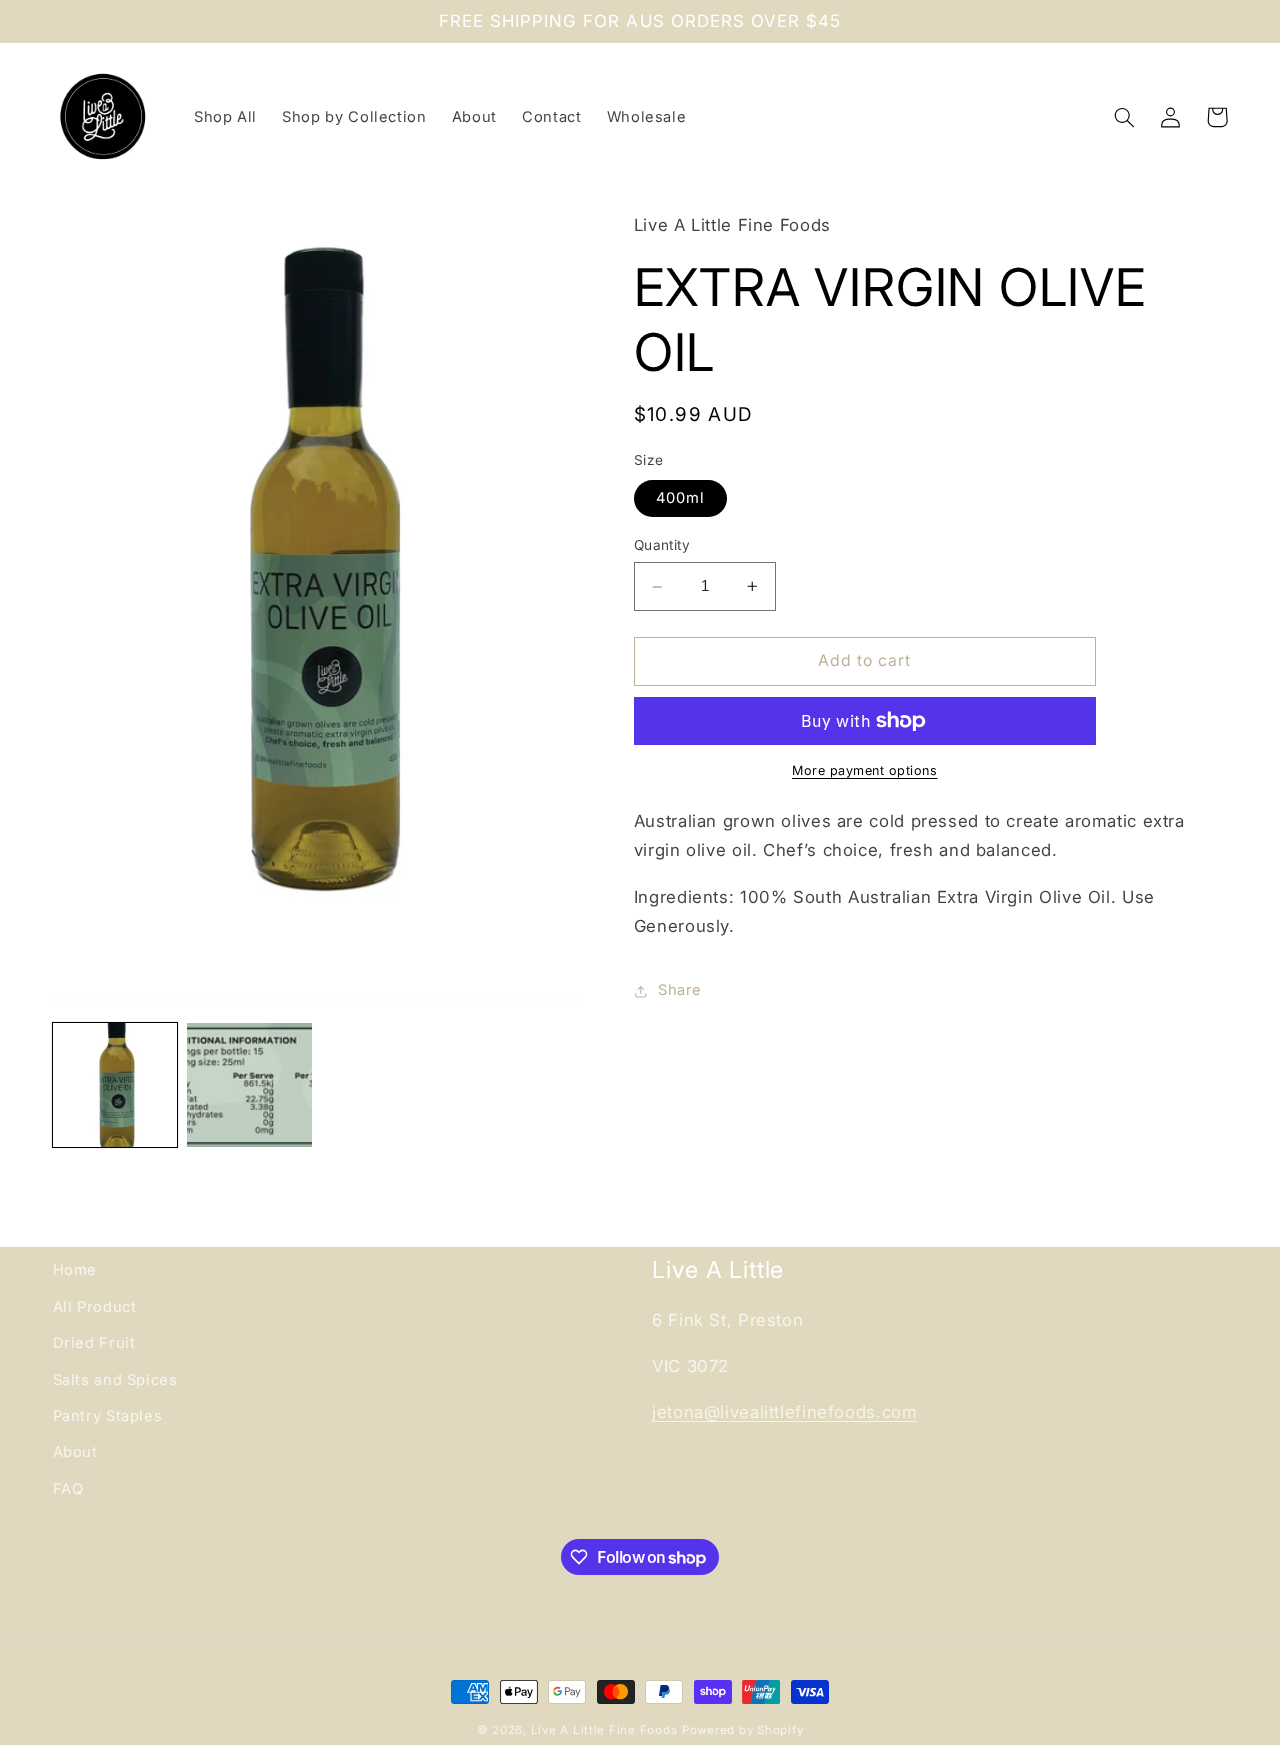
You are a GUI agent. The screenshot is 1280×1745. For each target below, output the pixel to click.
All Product (95, 1307)
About (75, 1452)
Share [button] (680, 991)
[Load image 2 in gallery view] (249, 1085)
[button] (1125, 117)
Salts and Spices (115, 1380)
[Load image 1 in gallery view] (115, 1085)
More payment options (865, 770)
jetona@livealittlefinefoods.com (785, 1412)
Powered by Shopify (742, 1730)
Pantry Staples (108, 1416)
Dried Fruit (94, 1343)
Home (75, 1270)
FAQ (68, 1489)
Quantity (662, 545)
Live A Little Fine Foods (604, 1730)
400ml (680, 498)
